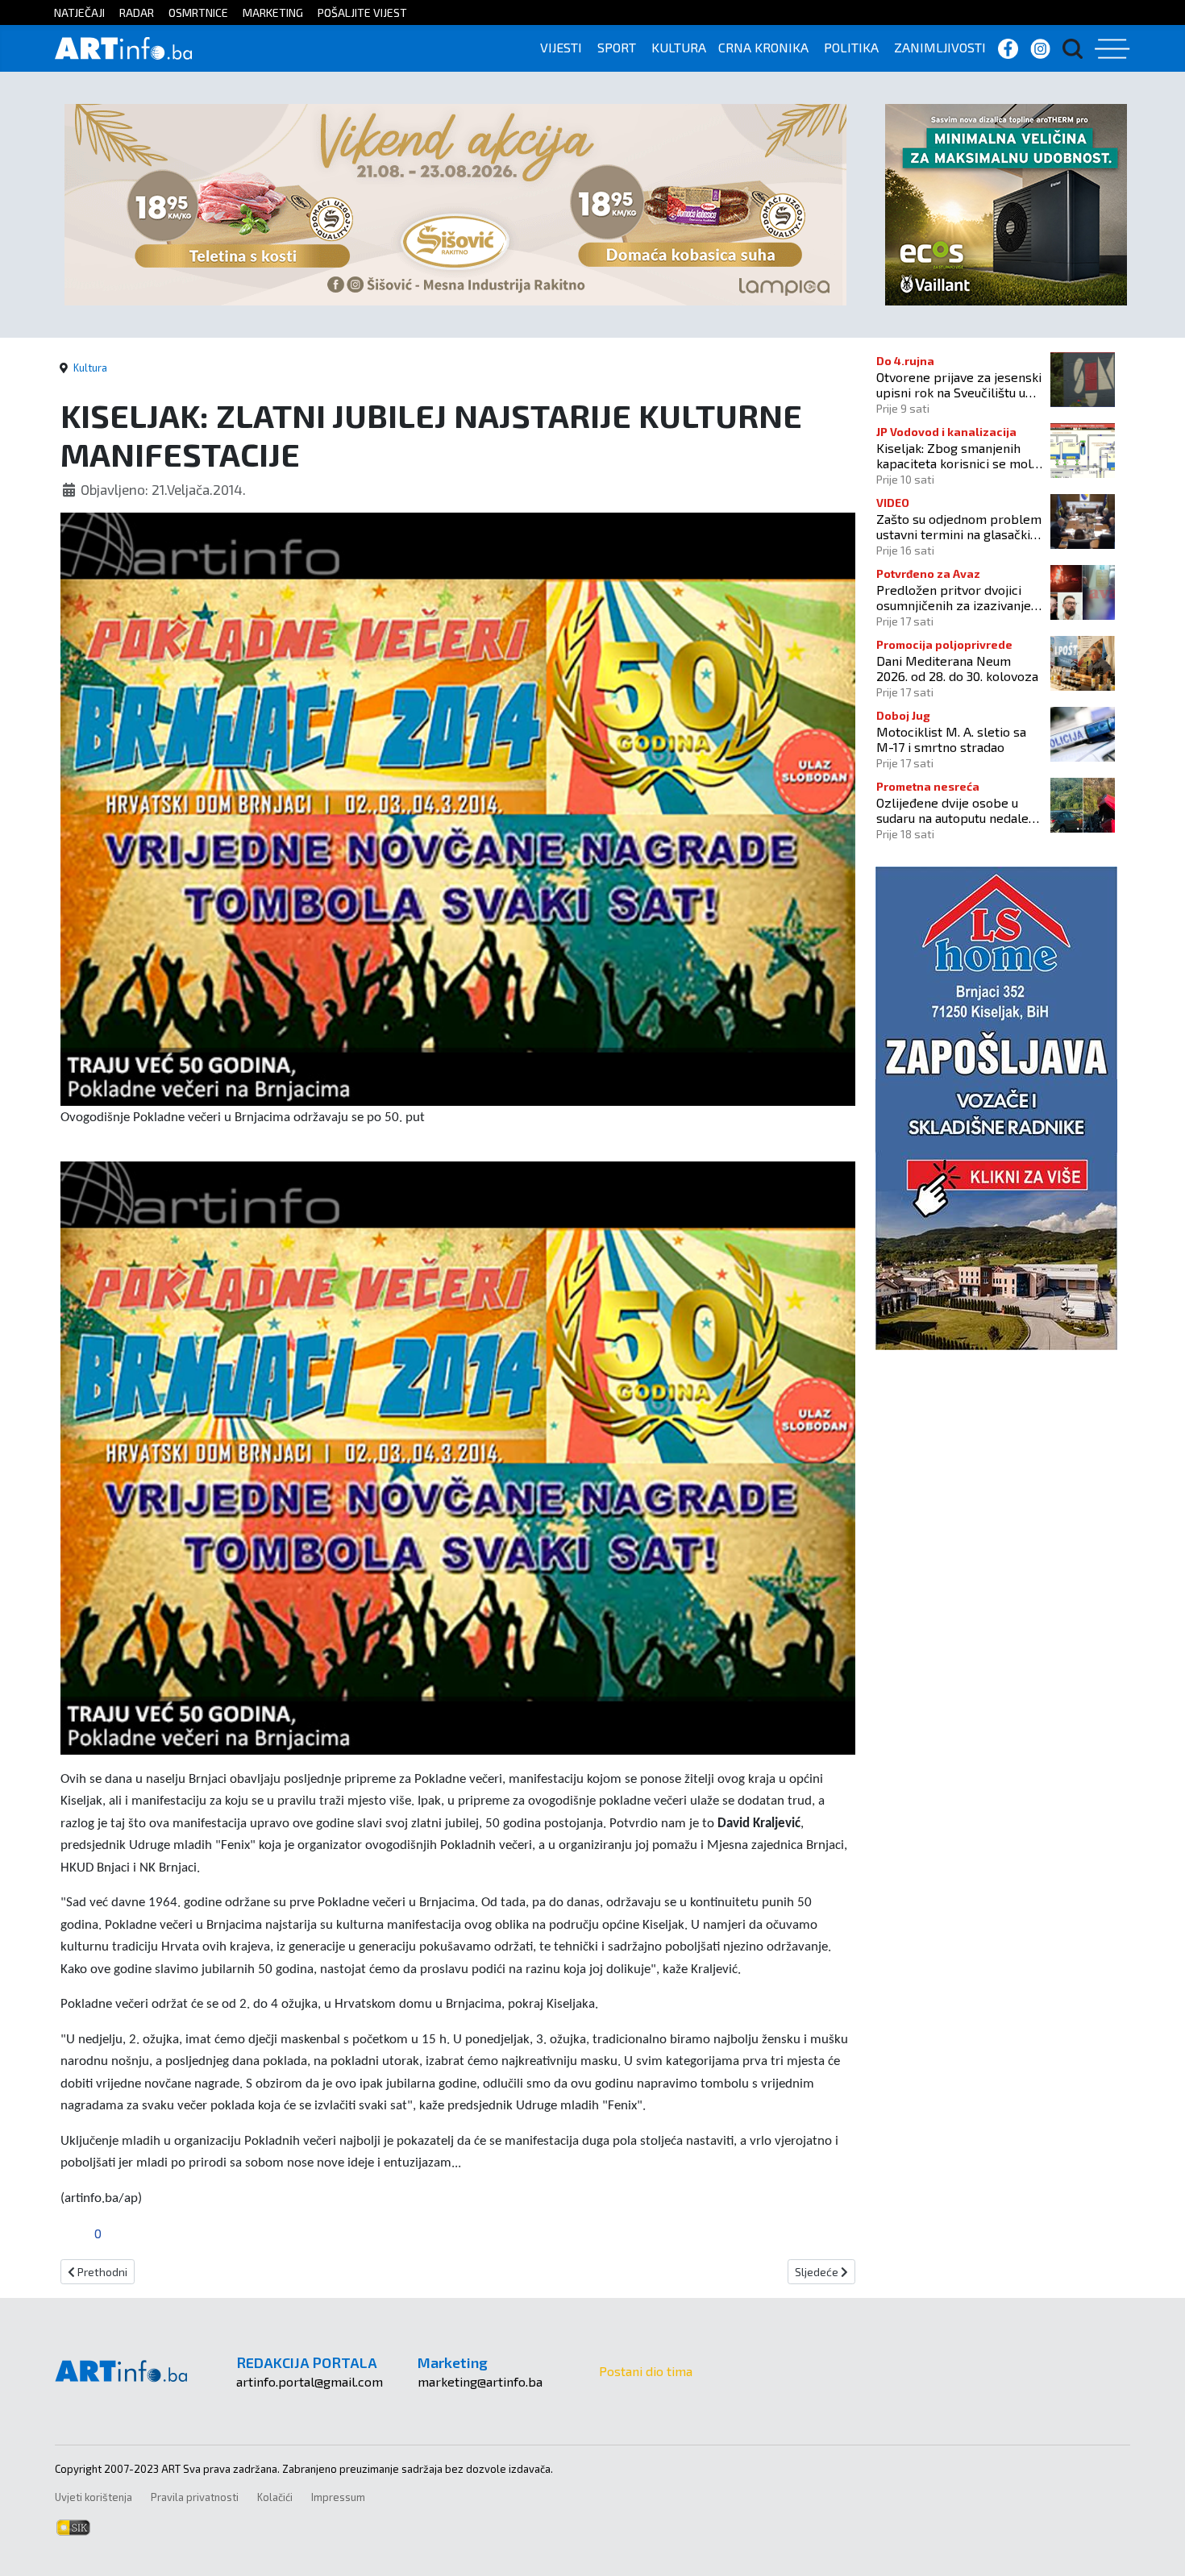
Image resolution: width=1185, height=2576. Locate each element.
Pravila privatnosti (195, 2497)
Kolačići (275, 2497)
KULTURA (679, 47)
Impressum (338, 2497)
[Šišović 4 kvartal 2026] (455, 203)
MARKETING (273, 12)
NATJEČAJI (79, 12)
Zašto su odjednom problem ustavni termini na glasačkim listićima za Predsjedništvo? (959, 526)
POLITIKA (851, 47)
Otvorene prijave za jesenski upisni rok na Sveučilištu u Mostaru (959, 384)
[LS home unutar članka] (996, 1106)
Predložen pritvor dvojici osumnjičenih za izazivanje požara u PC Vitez (954, 597)
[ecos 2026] (1006, 203)
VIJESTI (561, 47)
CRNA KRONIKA (763, 47)
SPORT (617, 47)
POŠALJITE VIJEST (362, 12)
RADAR (137, 12)
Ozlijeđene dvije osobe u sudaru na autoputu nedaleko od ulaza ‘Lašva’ (959, 810)
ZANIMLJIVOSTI (940, 47)
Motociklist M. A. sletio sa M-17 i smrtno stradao (951, 739)
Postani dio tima (646, 2371)
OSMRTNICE (198, 12)
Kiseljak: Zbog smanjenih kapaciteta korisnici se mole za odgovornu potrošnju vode (958, 455)
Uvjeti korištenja (94, 2497)
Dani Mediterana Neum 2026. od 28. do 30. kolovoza (957, 668)
